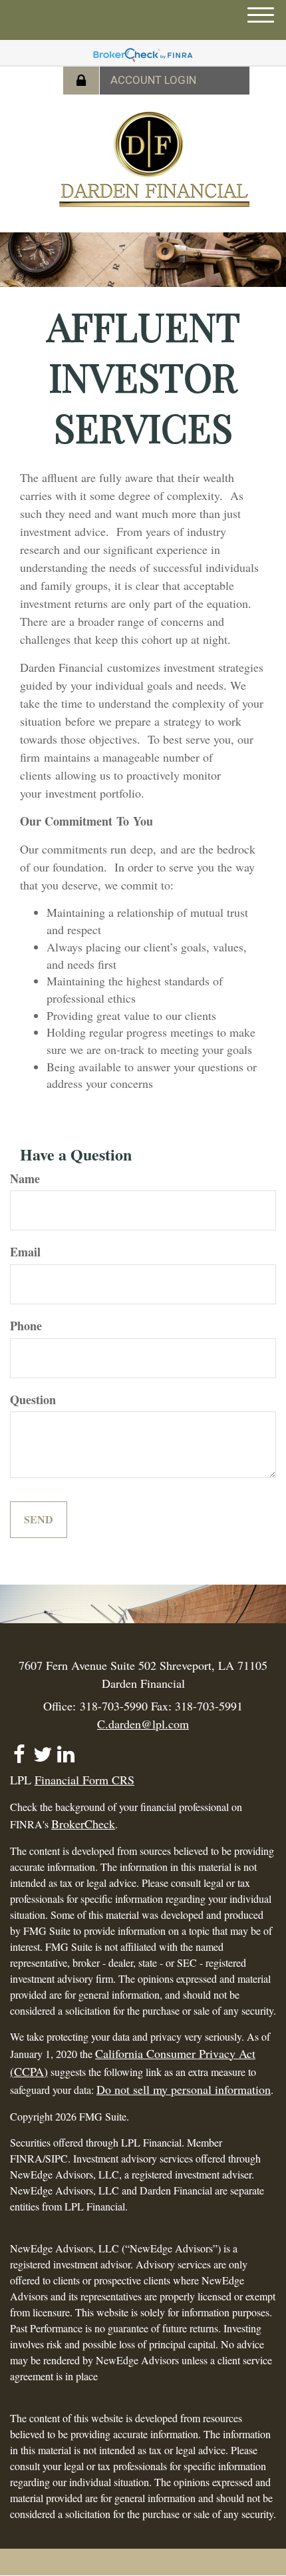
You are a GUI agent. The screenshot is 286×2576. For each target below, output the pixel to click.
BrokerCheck (83, 1824)
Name (25, 1179)
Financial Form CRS (84, 1780)
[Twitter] (42, 1749)
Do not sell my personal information (184, 2089)
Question (33, 1400)
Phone (26, 1326)
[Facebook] (19, 1749)
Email (25, 1252)
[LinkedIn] (66, 1749)
